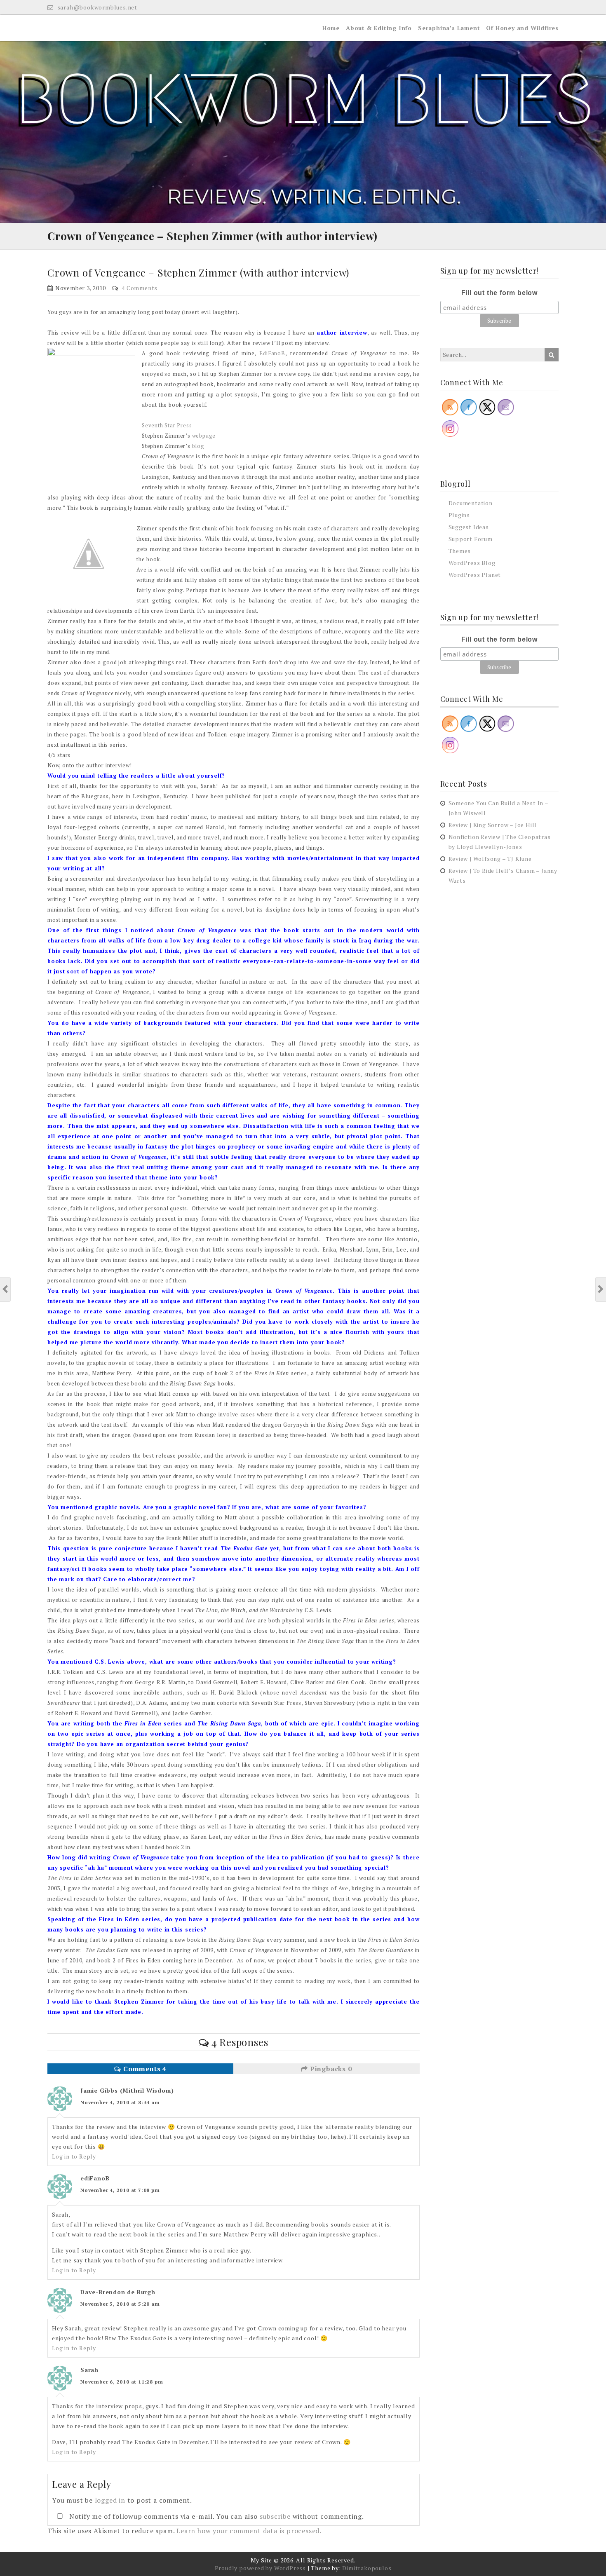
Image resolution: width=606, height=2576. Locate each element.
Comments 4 (144, 2069)
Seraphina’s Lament (449, 28)
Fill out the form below (499, 293)
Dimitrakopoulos (367, 2568)
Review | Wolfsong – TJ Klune (490, 859)
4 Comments (140, 288)
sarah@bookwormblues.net (96, 7)
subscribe (275, 2516)
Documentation (471, 503)
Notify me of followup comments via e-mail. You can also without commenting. (216, 2516)
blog (198, 446)
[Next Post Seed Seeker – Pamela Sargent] (601, 1289)
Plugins (459, 515)
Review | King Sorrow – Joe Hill (493, 825)
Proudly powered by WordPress (260, 2568)
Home (331, 28)
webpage (204, 436)
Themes (460, 551)
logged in (110, 2500)
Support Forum (471, 539)
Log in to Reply (74, 2156)
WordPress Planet (475, 575)
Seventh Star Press (167, 425)
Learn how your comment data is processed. (249, 2531)
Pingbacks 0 (330, 2069)
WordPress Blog (472, 563)
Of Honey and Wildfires (522, 28)
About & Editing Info (379, 28)
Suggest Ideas (469, 527)
